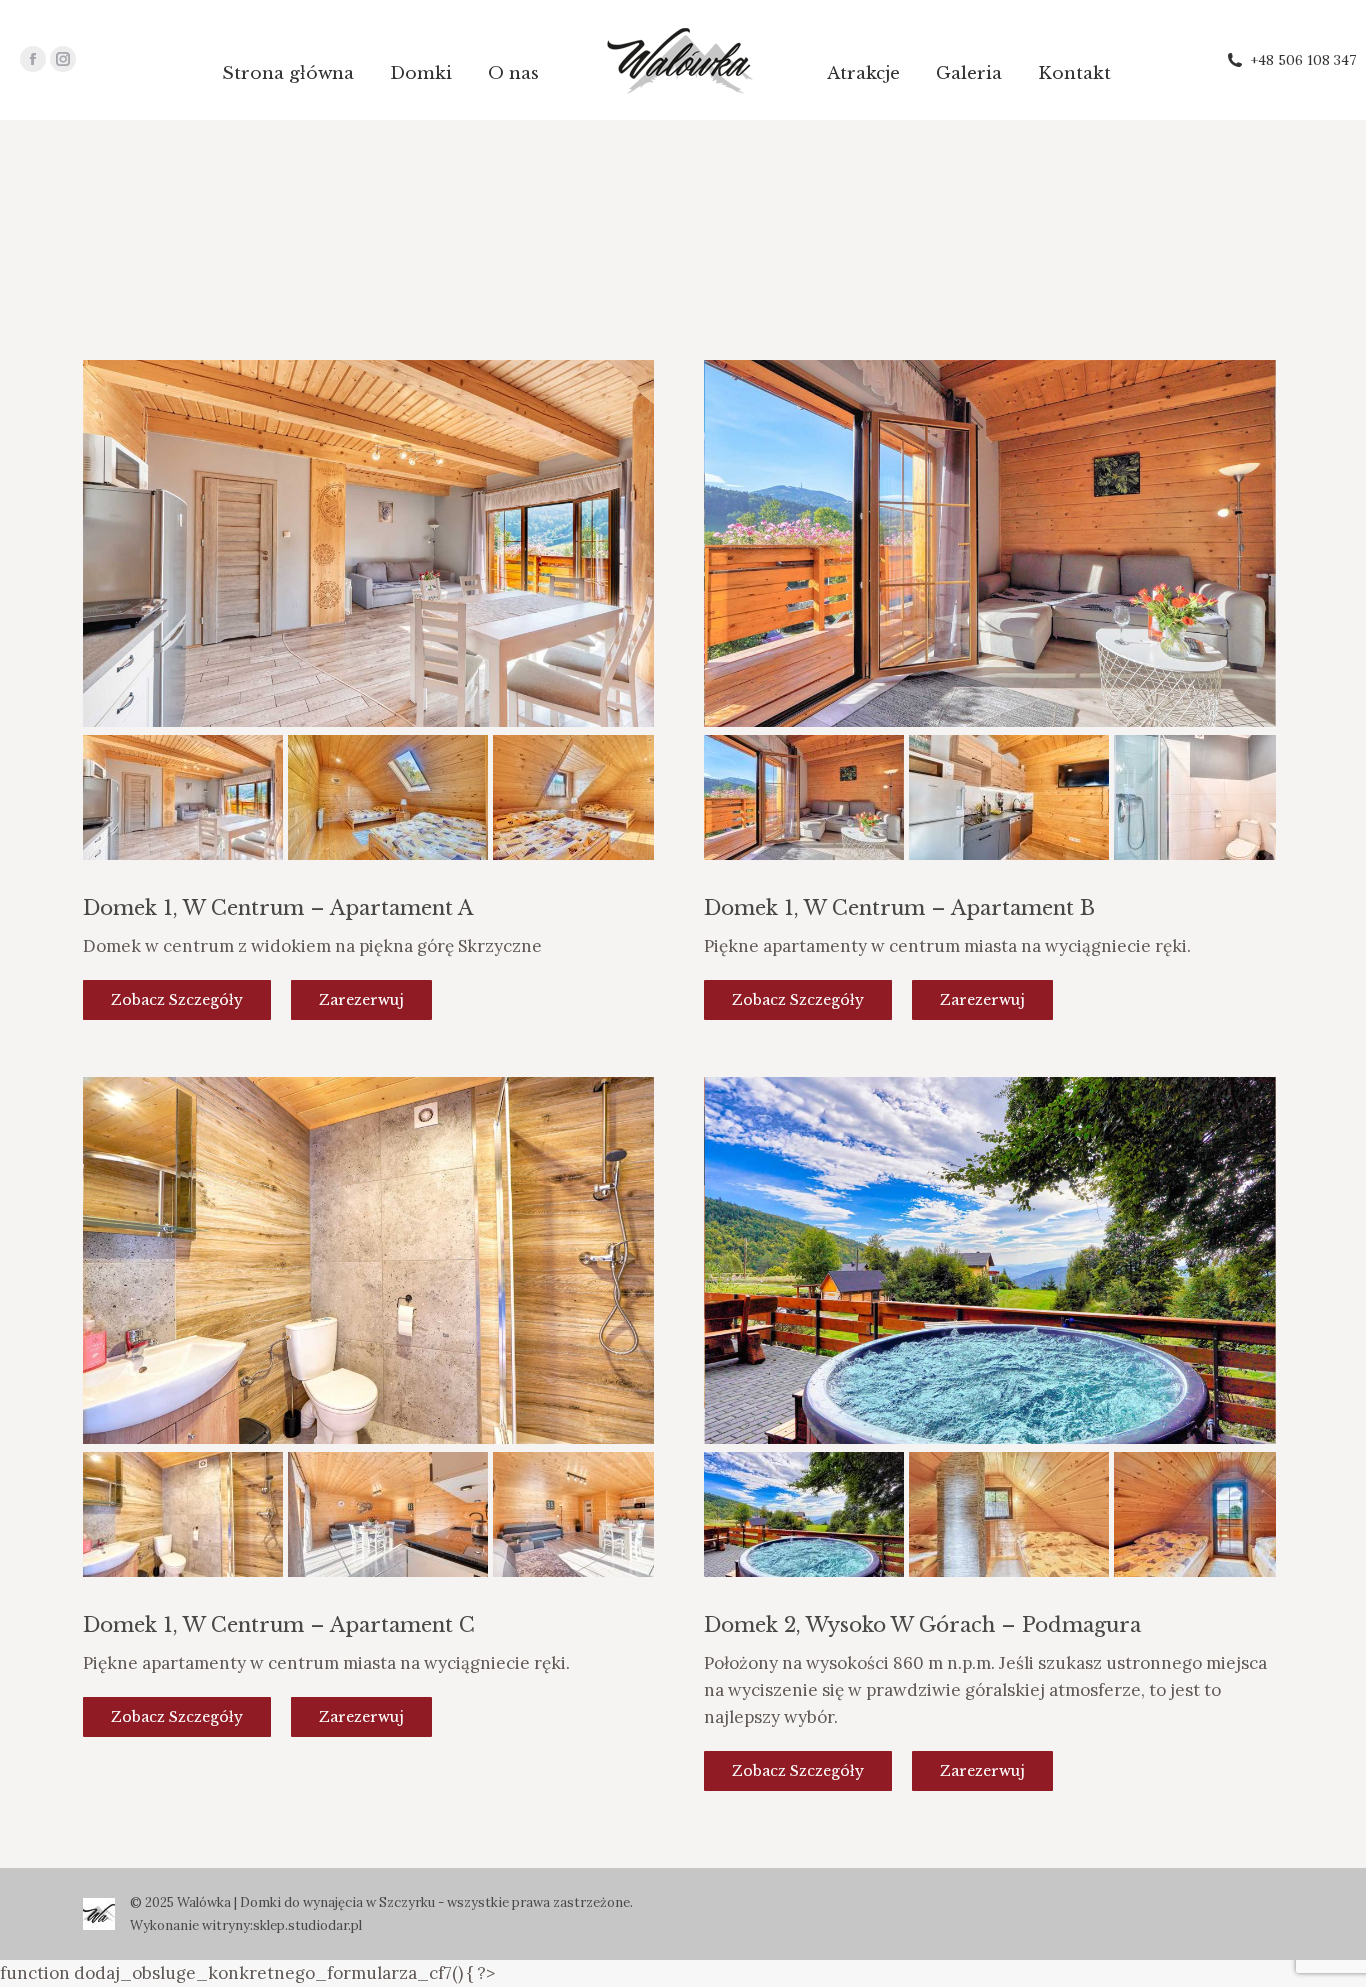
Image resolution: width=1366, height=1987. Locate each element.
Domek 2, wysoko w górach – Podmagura (922, 1625)
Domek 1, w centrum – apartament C (279, 1625)
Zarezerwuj (361, 1000)
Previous (113, 565)
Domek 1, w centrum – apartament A (278, 908)
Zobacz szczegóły (177, 1000)
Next (624, 565)
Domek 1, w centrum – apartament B (899, 908)
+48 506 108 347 (1303, 60)
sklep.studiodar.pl (307, 1925)
